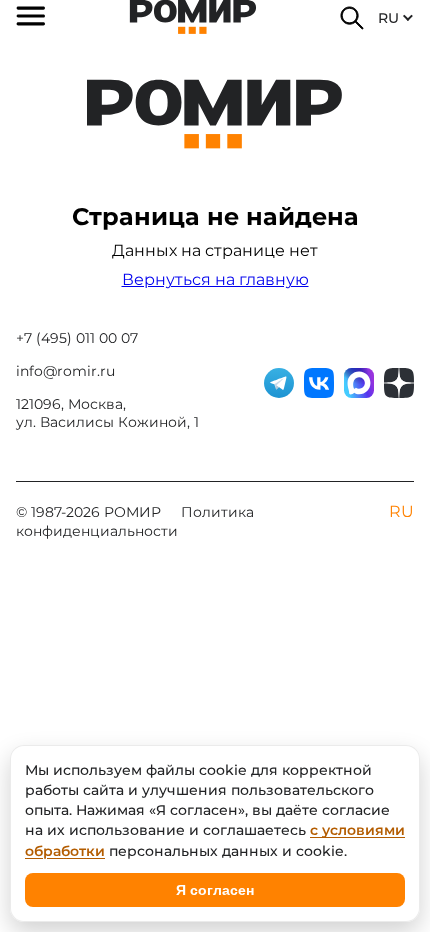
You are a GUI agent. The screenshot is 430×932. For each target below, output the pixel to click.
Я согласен (215, 890)
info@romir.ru (65, 371)
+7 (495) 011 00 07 (77, 338)
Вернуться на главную (215, 279)
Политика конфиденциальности (135, 521)
